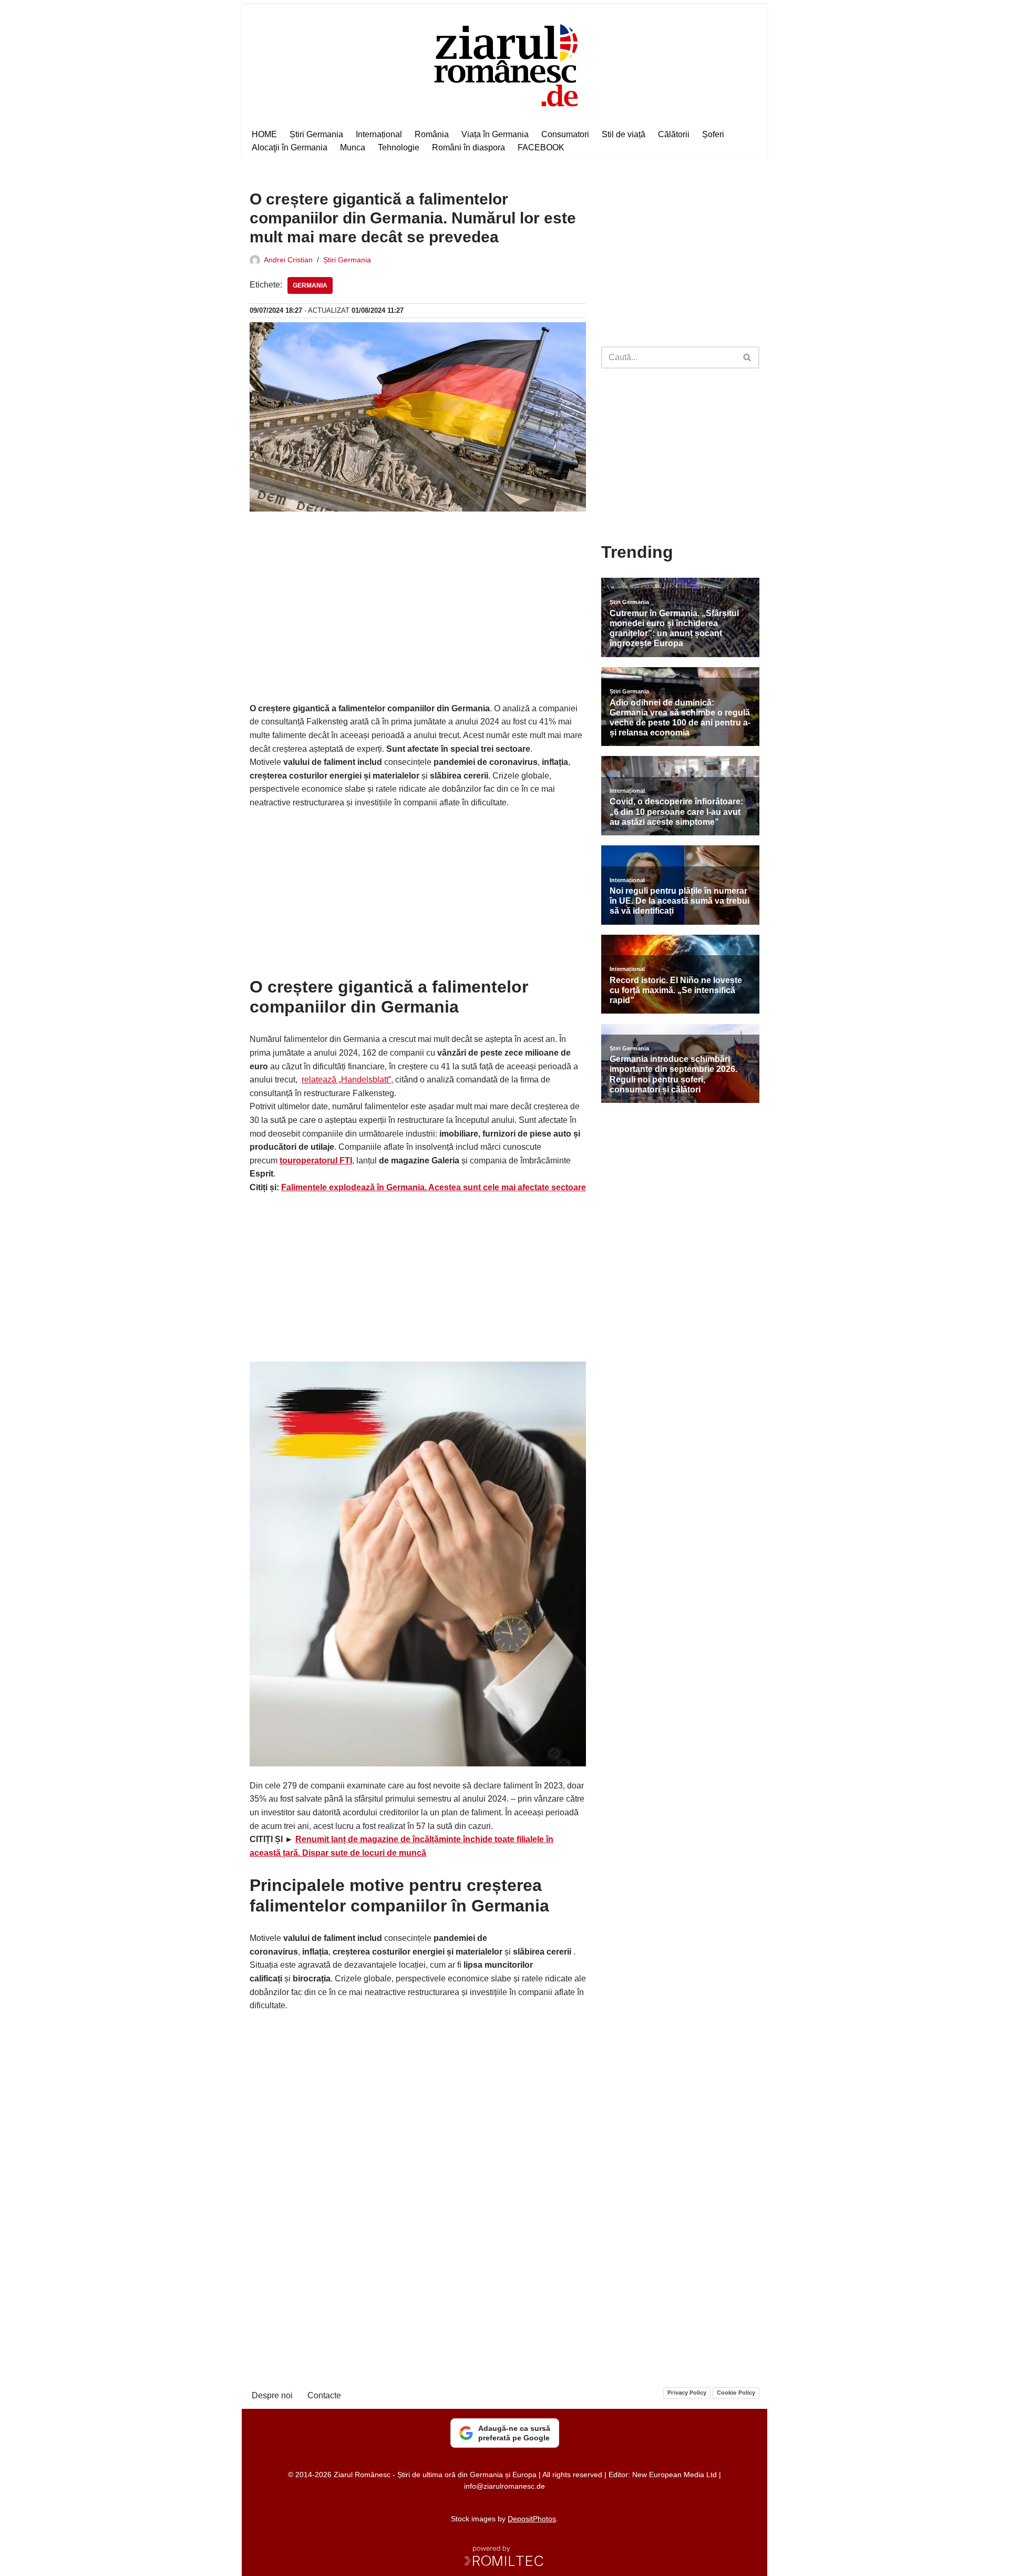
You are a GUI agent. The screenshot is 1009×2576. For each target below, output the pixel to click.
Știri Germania (316, 134)
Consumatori (565, 134)
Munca (353, 147)
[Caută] (748, 357)
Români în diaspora (469, 147)
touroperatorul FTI (316, 1161)
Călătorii (674, 134)
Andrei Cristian (288, 260)
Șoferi (713, 134)
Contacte (324, 2395)
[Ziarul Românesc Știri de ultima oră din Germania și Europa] (505, 64)
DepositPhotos (532, 2519)
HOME (264, 134)
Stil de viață (624, 134)
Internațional (379, 134)
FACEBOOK (541, 147)
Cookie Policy (736, 2393)
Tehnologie (399, 147)
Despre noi (272, 2395)
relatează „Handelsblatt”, (347, 1080)
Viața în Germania (495, 134)
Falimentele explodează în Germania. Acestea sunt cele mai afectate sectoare (434, 1187)
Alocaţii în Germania (290, 147)
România (432, 134)
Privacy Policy (687, 2393)
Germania (310, 285)
